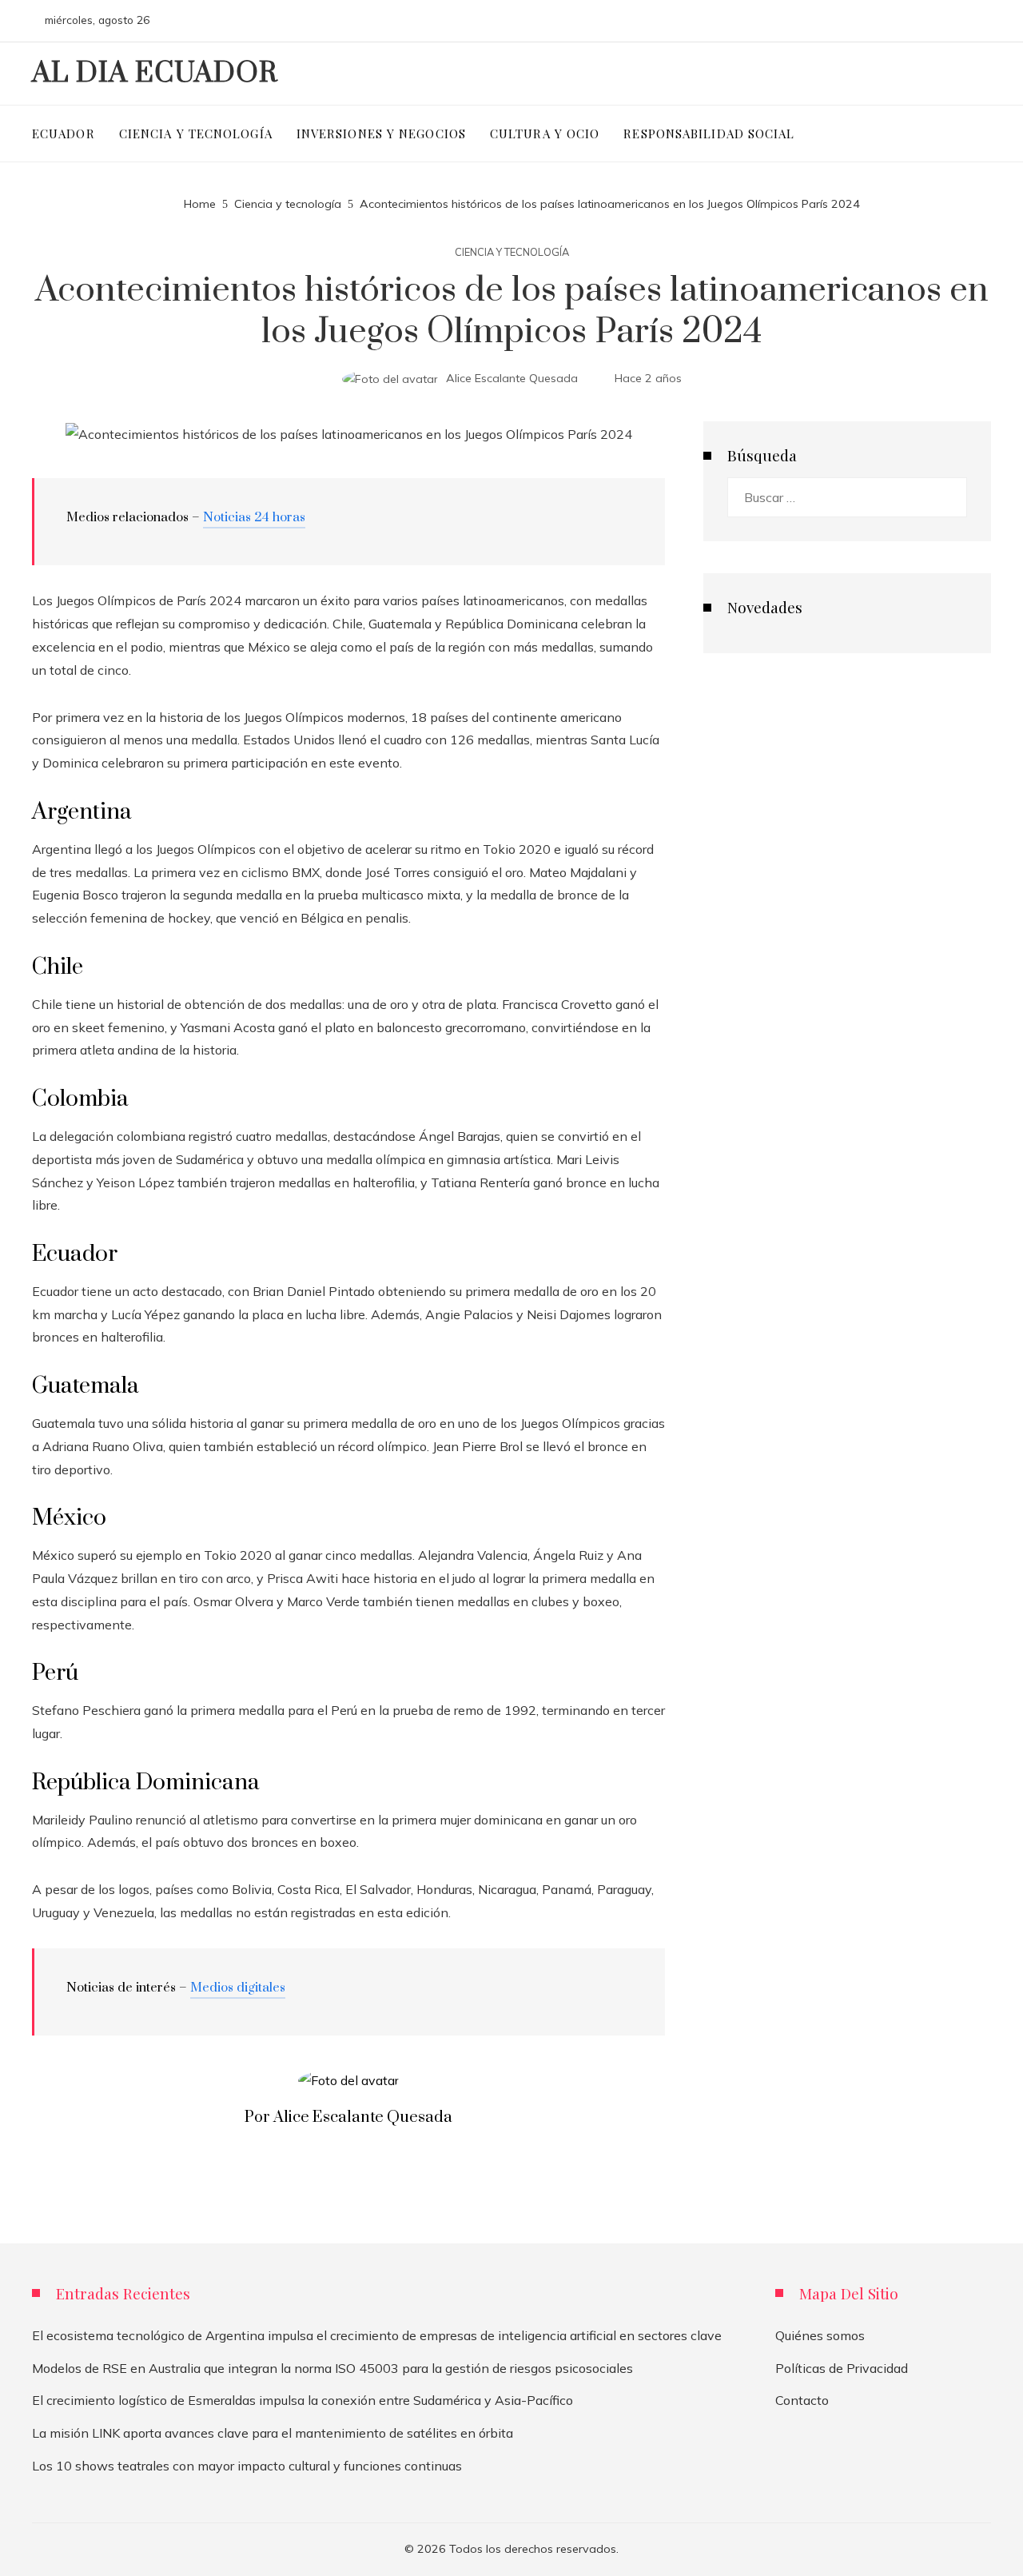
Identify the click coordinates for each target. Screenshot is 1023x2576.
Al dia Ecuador (155, 74)
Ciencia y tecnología (512, 252)
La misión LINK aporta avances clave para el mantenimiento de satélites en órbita (273, 2433)
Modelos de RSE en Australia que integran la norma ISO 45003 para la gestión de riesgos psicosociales (332, 2368)
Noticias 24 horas (254, 517)
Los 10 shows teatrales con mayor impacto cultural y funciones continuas (247, 2466)
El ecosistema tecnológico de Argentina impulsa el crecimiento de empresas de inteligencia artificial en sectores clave (377, 2335)
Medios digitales (238, 1988)
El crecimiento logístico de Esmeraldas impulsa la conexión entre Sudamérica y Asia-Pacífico (303, 2400)
